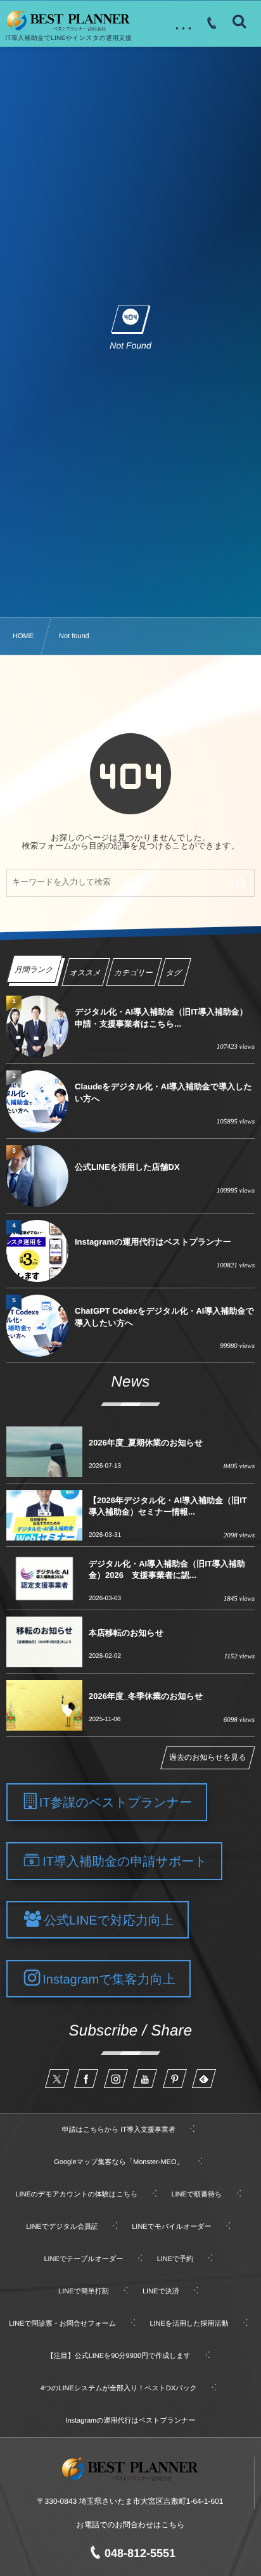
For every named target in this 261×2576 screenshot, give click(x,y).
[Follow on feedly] (204, 2079)
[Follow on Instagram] (116, 2079)
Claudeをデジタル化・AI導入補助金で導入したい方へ (163, 1092)
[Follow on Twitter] (57, 2079)
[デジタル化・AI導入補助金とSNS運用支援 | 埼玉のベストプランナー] (68, 21)
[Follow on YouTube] (145, 2079)
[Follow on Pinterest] (175, 2079)
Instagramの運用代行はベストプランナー (153, 1242)
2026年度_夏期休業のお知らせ (146, 1443)
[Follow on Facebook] (86, 2079)
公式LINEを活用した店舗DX (127, 1167)
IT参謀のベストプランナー (116, 1803)
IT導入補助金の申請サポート (125, 1862)
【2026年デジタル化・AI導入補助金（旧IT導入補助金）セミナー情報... (168, 1506)
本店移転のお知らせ (126, 1633)
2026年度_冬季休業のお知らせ (146, 1696)
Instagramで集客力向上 (109, 1979)
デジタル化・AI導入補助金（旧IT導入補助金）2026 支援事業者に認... (167, 1569)
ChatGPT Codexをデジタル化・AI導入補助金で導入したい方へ (164, 1317)
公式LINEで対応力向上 (109, 1920)
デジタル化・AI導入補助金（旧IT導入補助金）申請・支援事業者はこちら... (161, 1017)
